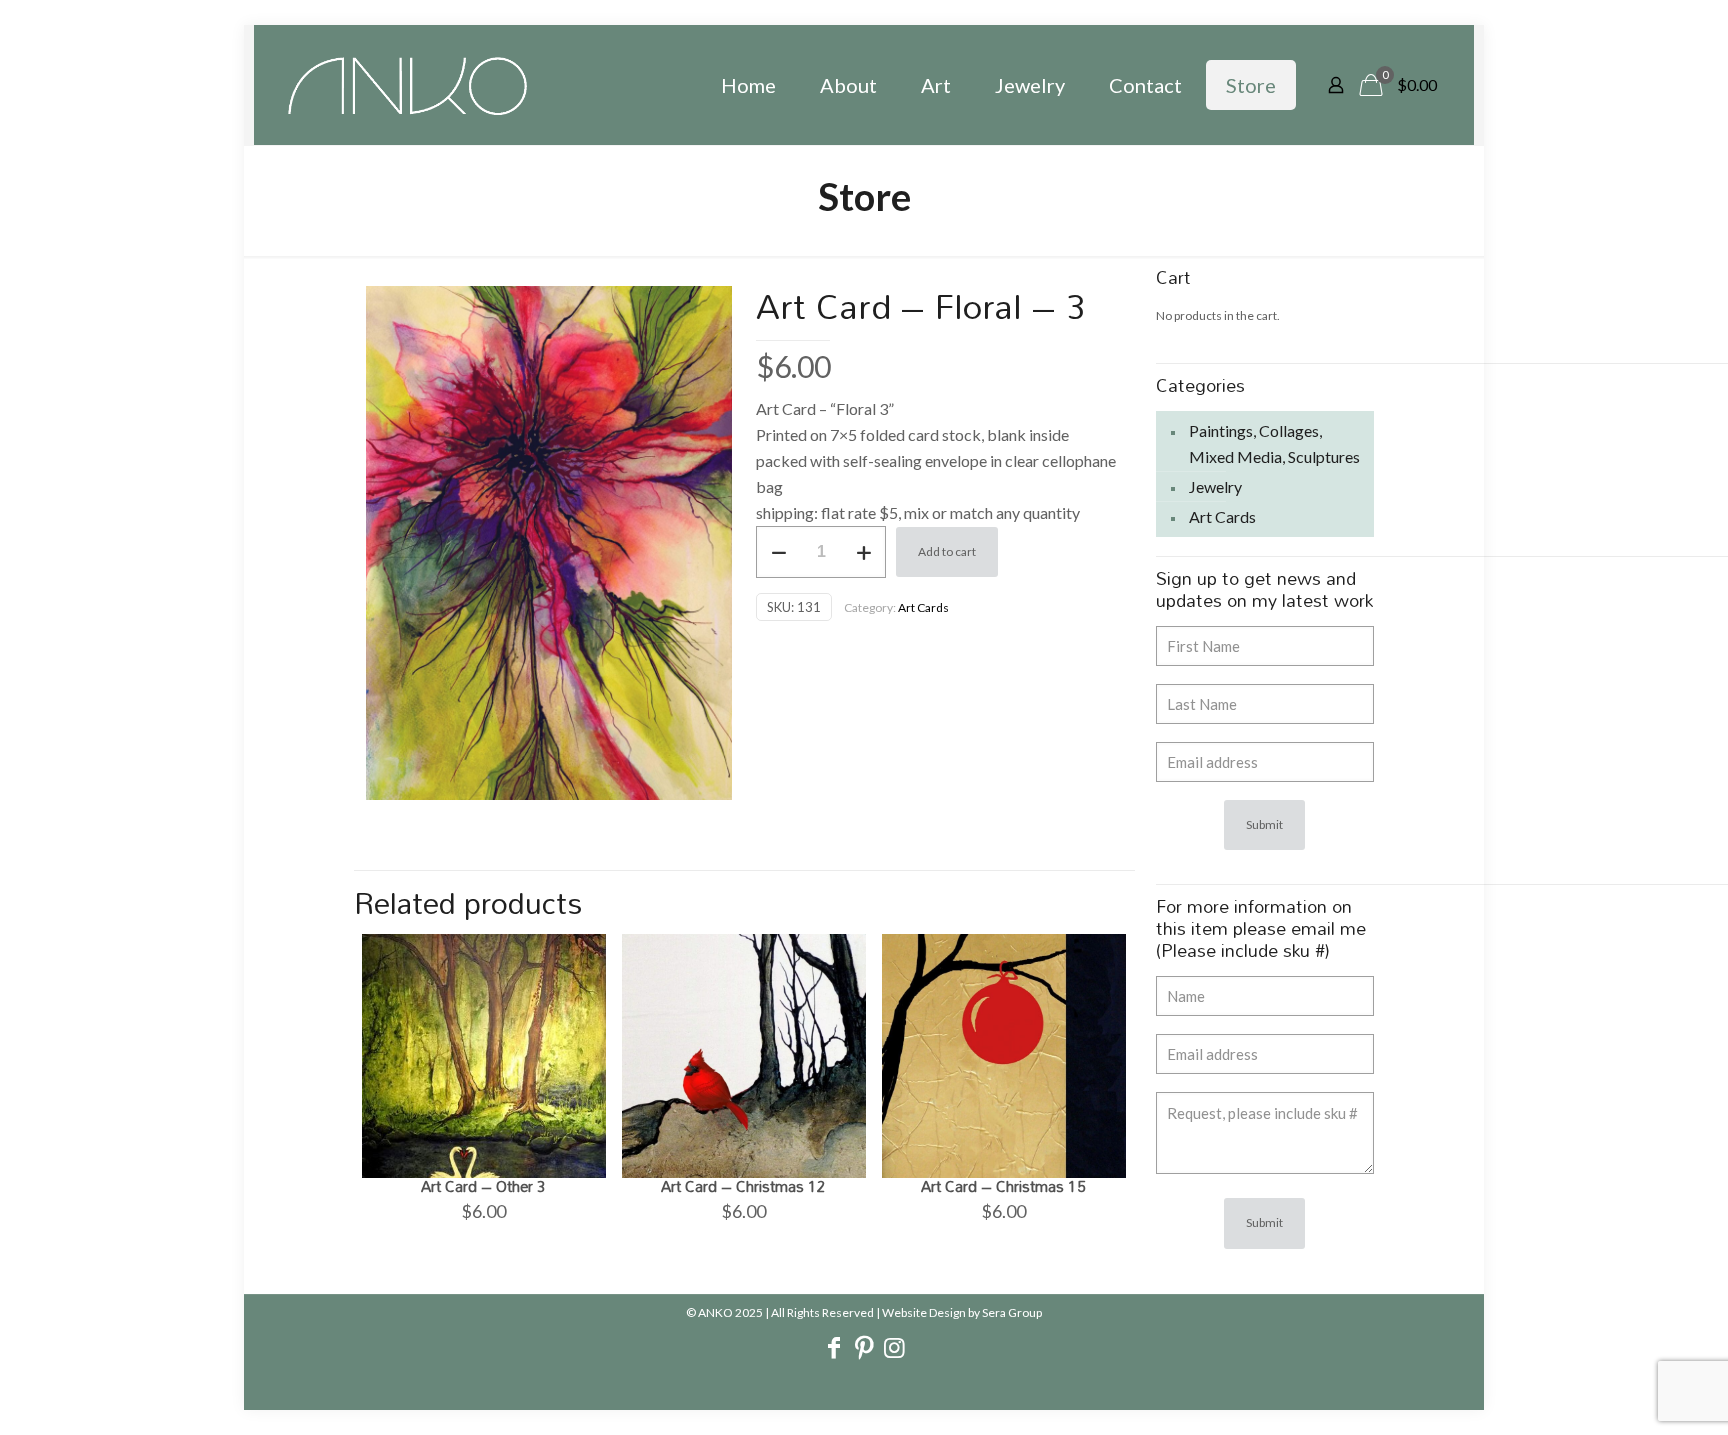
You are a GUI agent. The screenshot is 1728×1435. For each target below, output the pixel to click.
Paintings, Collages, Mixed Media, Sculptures (1274, 443)
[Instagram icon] (894, 1350)
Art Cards (923, 607)
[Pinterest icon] (864, 1350)
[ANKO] (407, 85)
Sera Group (1012, 1312)
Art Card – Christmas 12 (743, 1186)
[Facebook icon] (834, 1350)
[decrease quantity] (778, 552)
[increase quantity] (863, 552)
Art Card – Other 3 (483, 1186)
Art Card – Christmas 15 (1003, 1186)
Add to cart (947, 551)
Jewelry (1215, 486)
